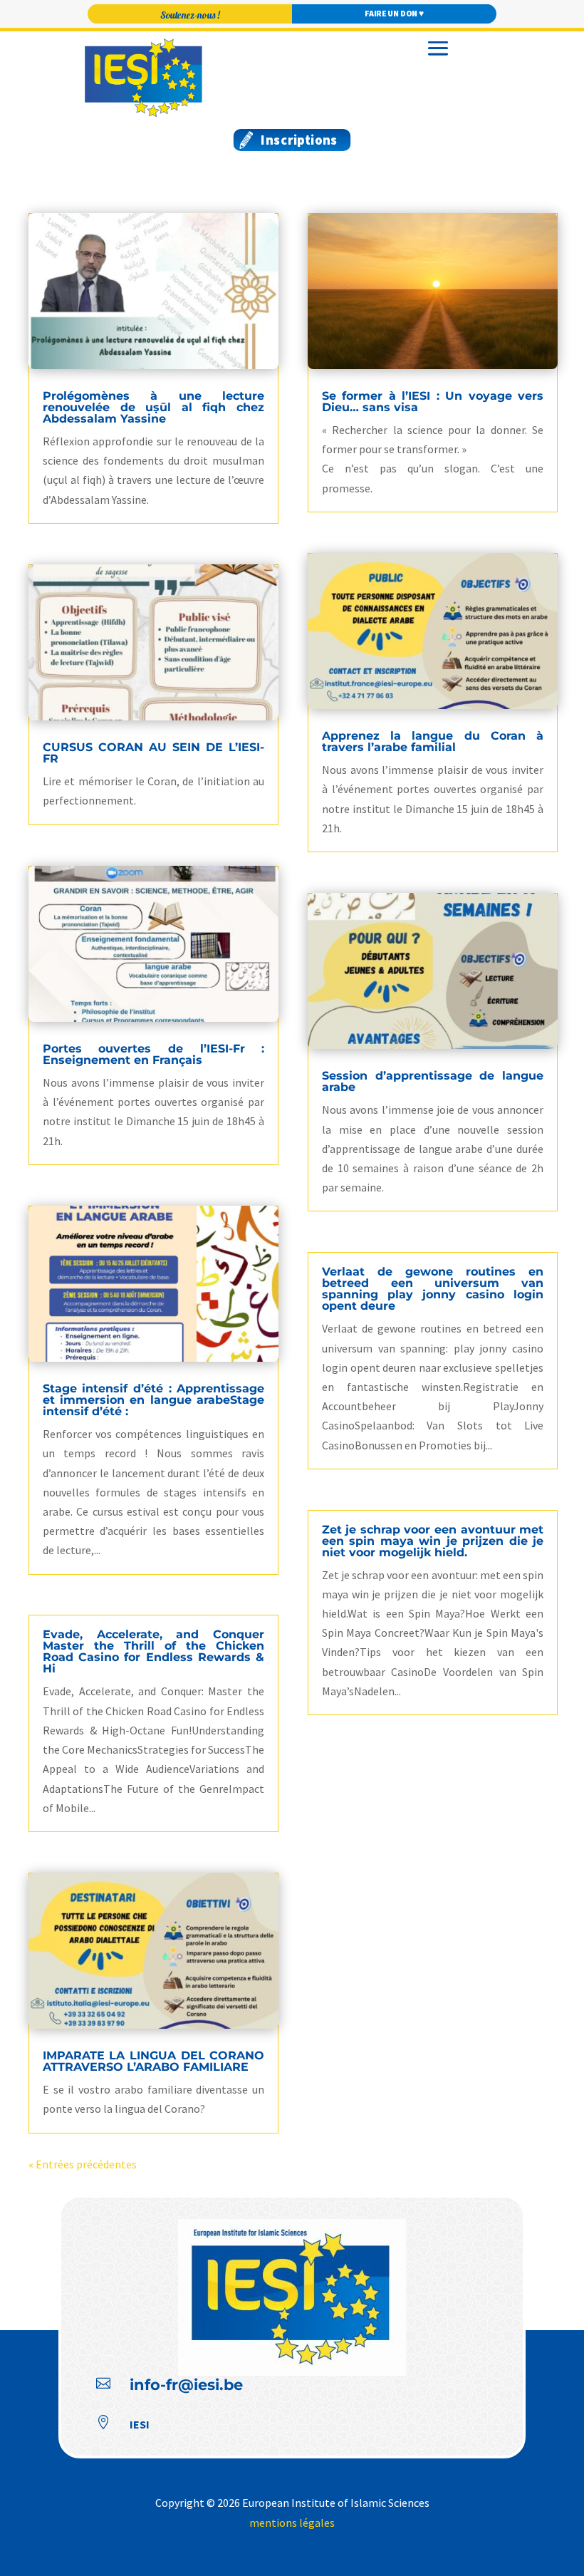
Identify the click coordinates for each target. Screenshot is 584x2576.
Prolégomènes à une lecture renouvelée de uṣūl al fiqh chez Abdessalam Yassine (153, 407)
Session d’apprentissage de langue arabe (433, 1081)
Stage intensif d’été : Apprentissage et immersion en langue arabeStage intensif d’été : (153, 1400)
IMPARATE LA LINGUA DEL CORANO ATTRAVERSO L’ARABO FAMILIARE (153, 2061)
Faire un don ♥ (394, 14)
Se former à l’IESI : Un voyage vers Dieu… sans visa (433, 402)
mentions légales (292, 2523)
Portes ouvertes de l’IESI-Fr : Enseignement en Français (153, 1054)
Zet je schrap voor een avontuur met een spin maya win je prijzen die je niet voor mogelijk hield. (433, 1541)
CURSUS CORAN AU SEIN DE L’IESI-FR (153, 753)
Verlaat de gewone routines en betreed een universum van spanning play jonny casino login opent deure (433, 1289)
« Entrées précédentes (83, 2164)
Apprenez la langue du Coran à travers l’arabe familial (433, 741)
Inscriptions (299, 139)
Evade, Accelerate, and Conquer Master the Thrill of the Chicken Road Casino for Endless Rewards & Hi (153, 1651)
